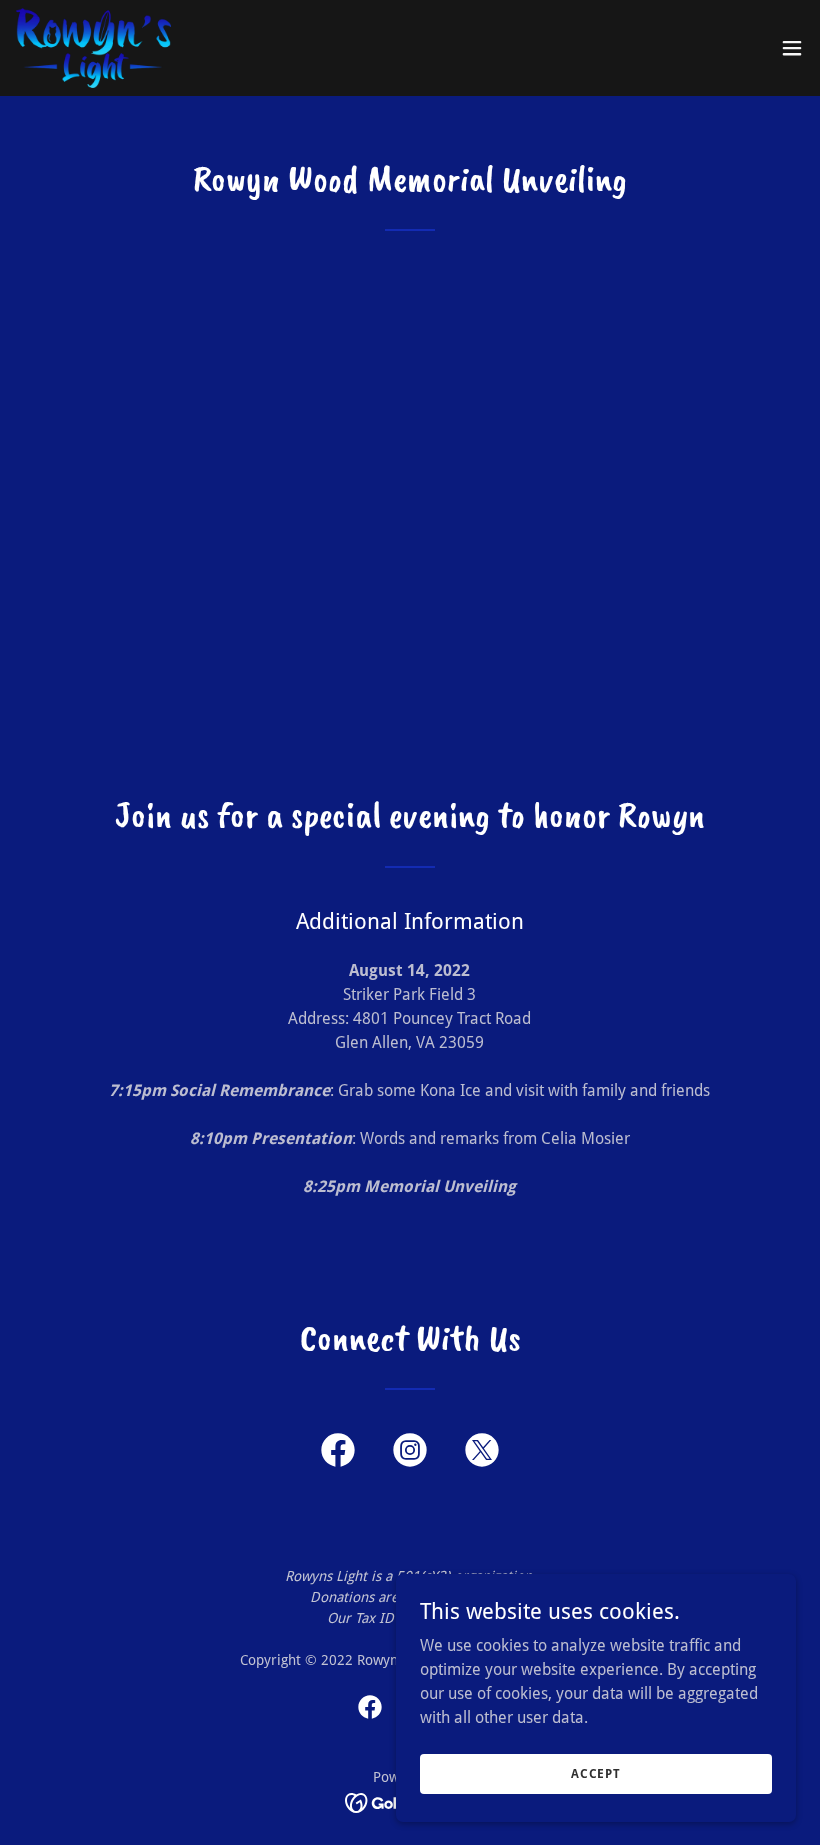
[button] (792, 48)
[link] (93, 48)
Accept (596, 1773)
